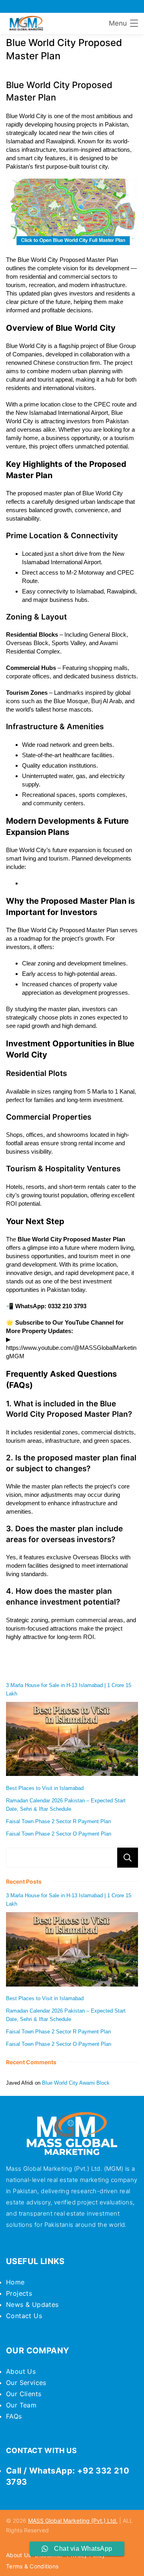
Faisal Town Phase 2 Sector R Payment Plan (58, 1821)
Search (128, 1858)
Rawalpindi (60, 141)
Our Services (26, 2383)
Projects (19, 2293)
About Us (21, 2371)
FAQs (14, 2416)
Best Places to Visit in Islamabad (45, 1788)
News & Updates (32, 2305)
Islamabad (20, 141)
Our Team (21, 2405)
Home (15, 2282)
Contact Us (24, 2316)
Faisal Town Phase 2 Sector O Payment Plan (59, 1834)
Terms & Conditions (32, 2566)
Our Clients (24, 2394)
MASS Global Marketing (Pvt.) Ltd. (73, 2521)
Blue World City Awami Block (76, 2083)
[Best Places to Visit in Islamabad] (72, 1740)
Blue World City (26, 346)
